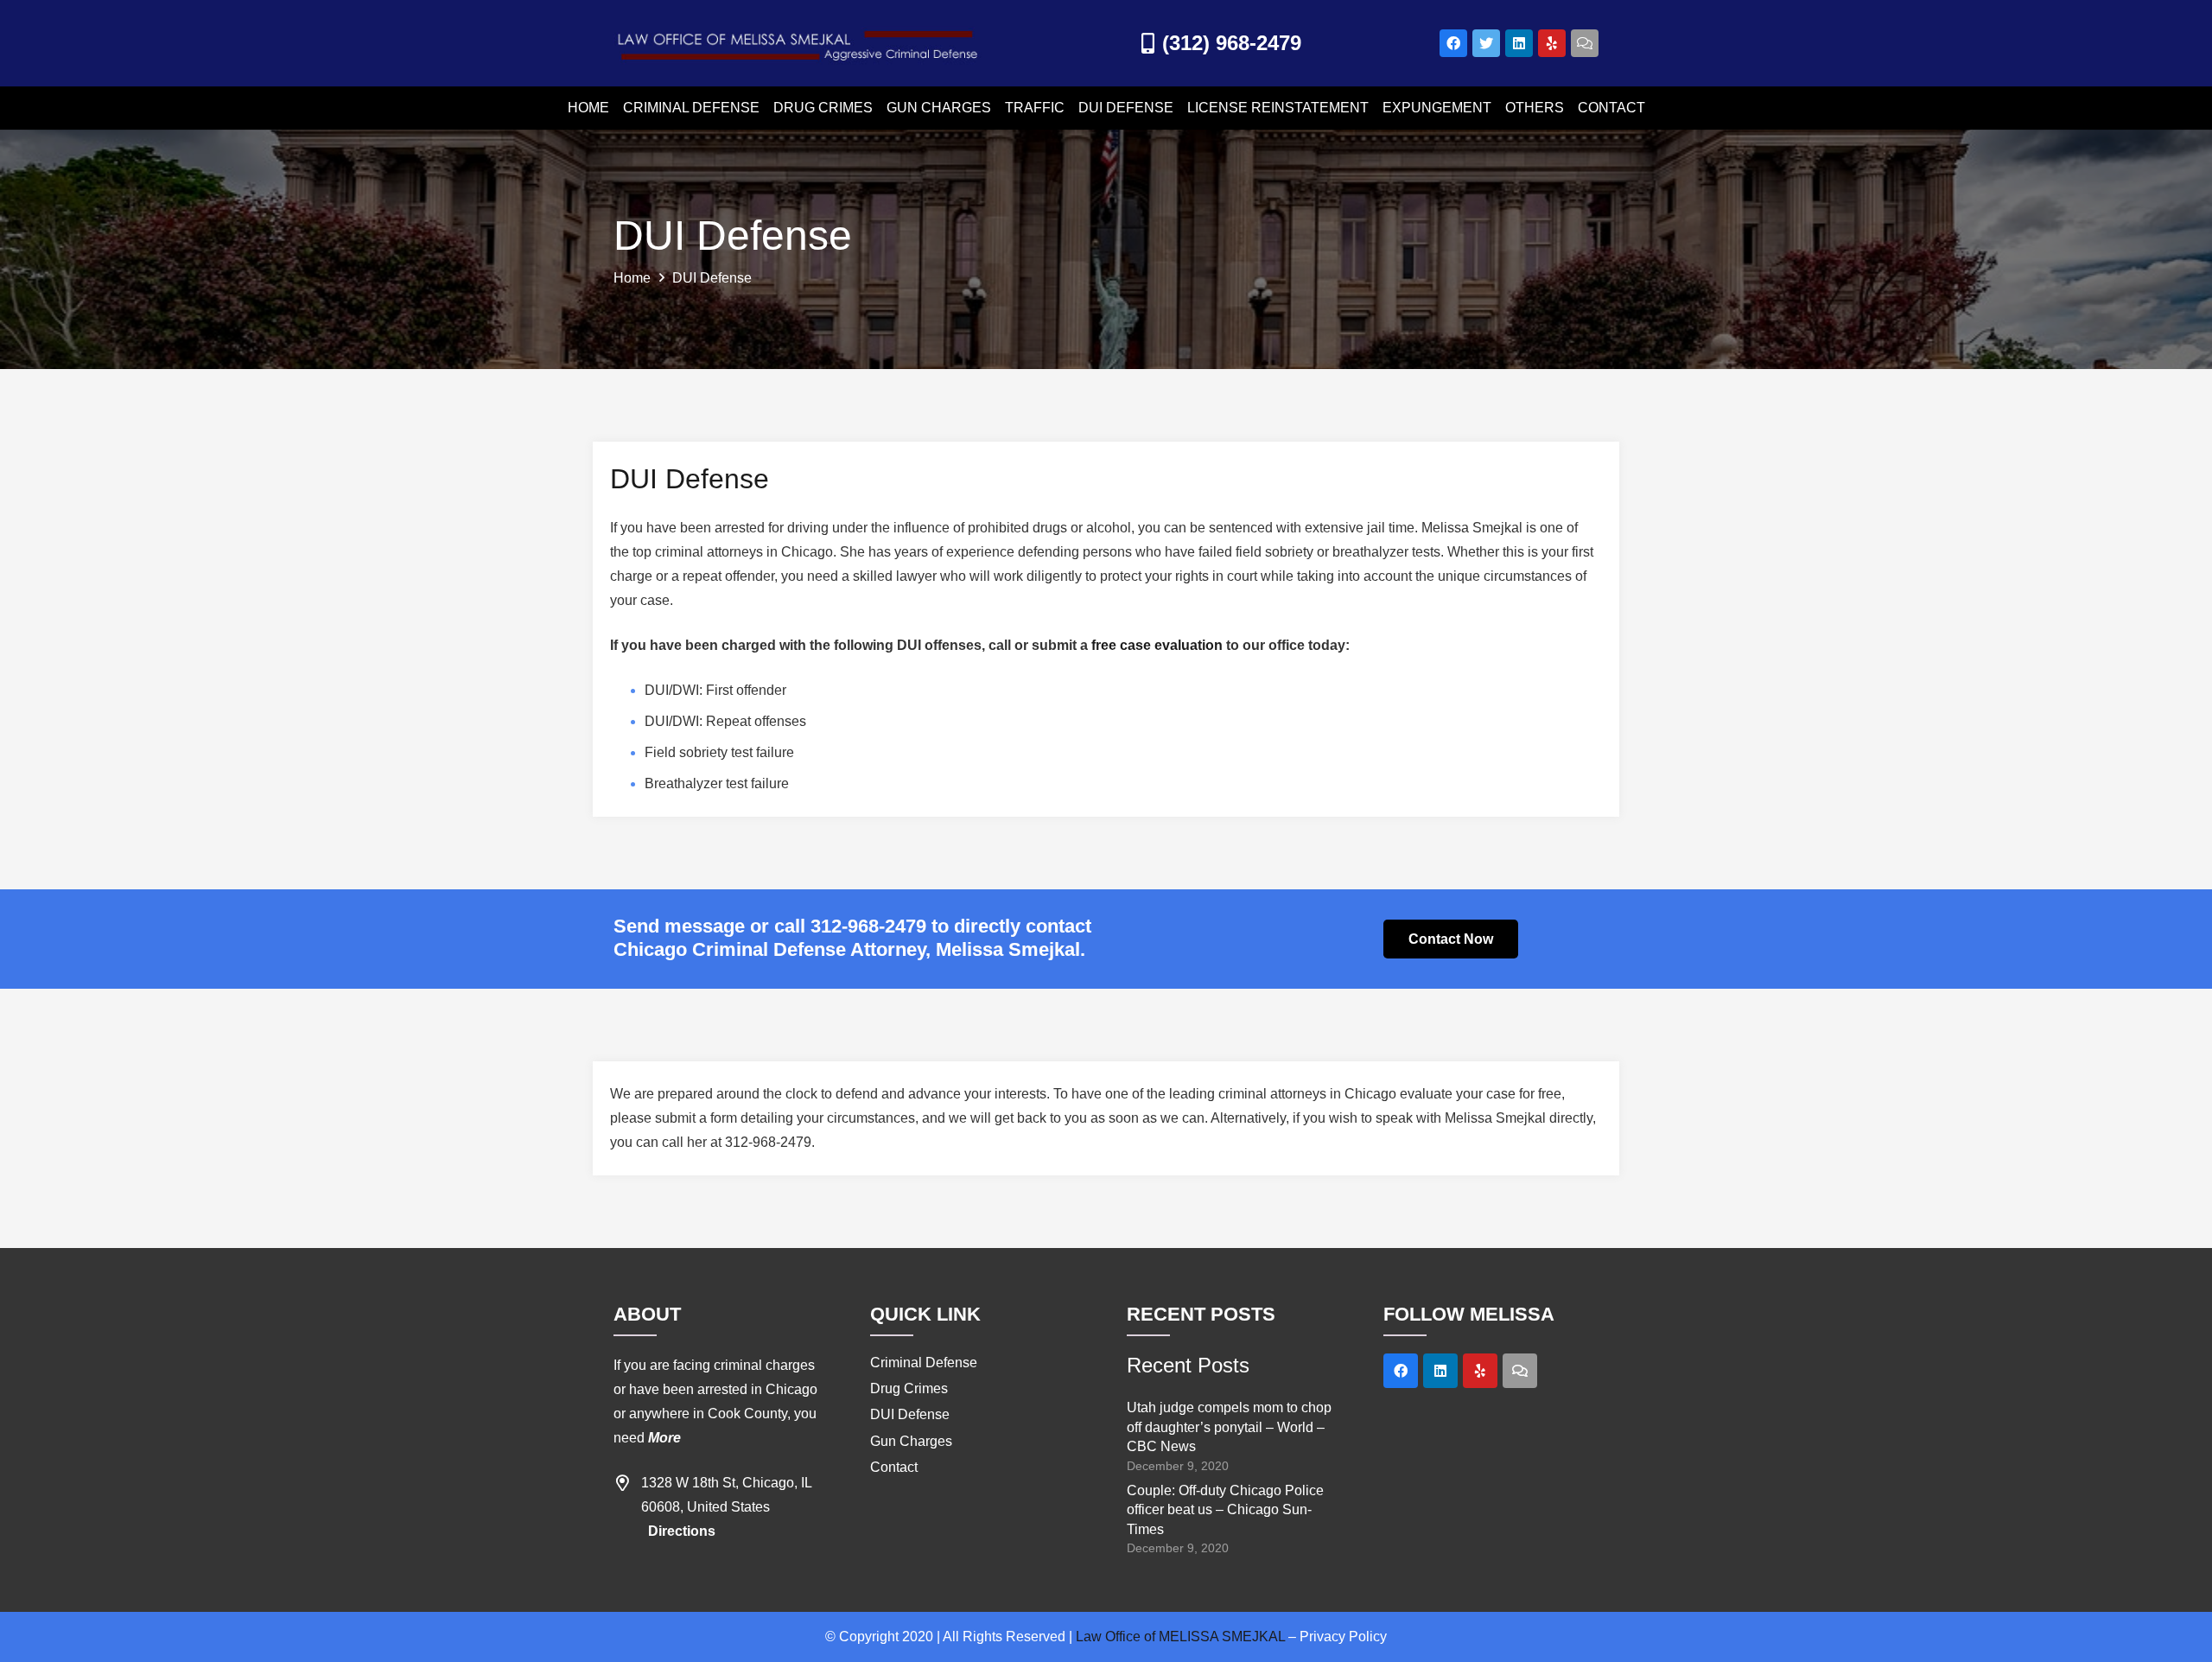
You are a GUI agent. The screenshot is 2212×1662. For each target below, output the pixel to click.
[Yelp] (1552, 43)
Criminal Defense (924, 1363)
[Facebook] (1453, 43)
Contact (894, 1467)
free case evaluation (1157, 645)
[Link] (799, 44)
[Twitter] (1486, 43)
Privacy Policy (1343, 1637)
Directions (682, 1531)
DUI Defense (910, 1414)
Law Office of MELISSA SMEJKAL (1180, 1637)
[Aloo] (1520, 1371)
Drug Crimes (909, 1388)
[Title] (1585, 43)
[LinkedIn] (1519, 43)
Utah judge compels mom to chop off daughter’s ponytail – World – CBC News (1229, 1427)
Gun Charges (911, 1441)
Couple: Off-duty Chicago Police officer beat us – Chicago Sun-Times (1225, 1510)
